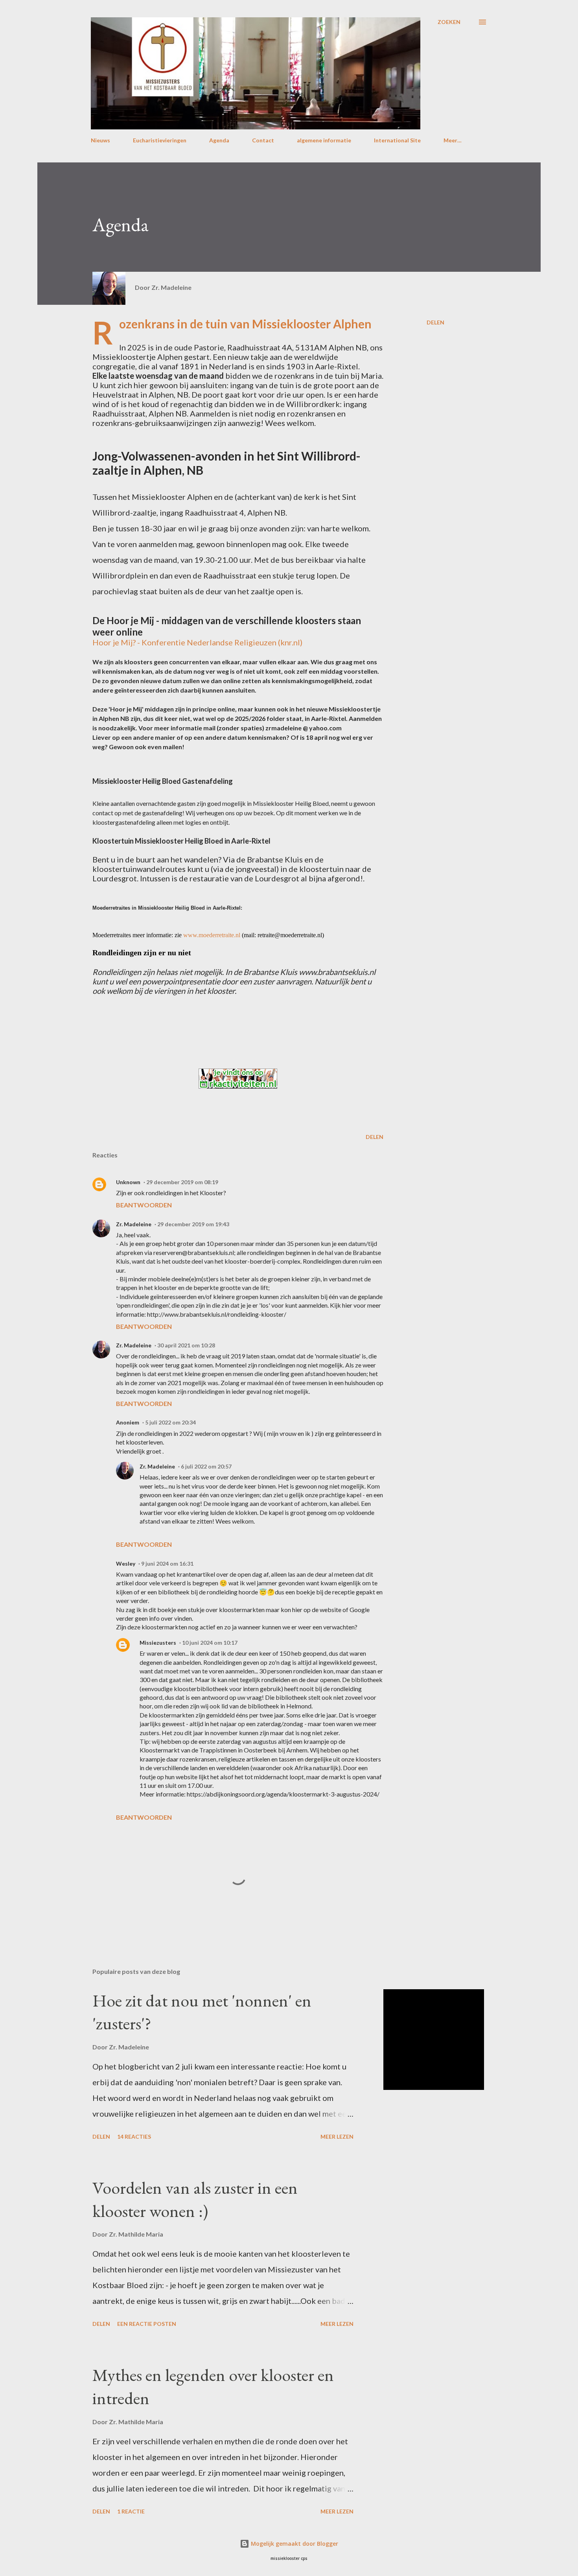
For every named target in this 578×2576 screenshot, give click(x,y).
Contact (263, 140)
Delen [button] (435, 322)
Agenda (219, 140)
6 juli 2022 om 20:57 (206, 1466)
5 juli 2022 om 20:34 (170, 1422)
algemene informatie (324, 140)
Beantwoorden (144, 1205)
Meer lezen (337, 2137)
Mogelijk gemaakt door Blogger (294, 2544)
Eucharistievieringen (160, 140)
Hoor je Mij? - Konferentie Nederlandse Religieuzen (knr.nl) (197, 642)
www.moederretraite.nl (212, 935)
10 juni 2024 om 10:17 (210, 1643)
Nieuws (100, 140)
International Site (397, 140)
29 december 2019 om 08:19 (182, 1182)
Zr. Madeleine (134, 1224)
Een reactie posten (147, 2324)
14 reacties (134, 2137)
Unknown (128, 1182)
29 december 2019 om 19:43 (193, 1224)
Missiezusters (158, 1643)
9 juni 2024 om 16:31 (167, 1563)
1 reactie (131, 2511)
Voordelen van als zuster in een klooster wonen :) (195, 2199)
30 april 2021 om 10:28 (186, 1345)
